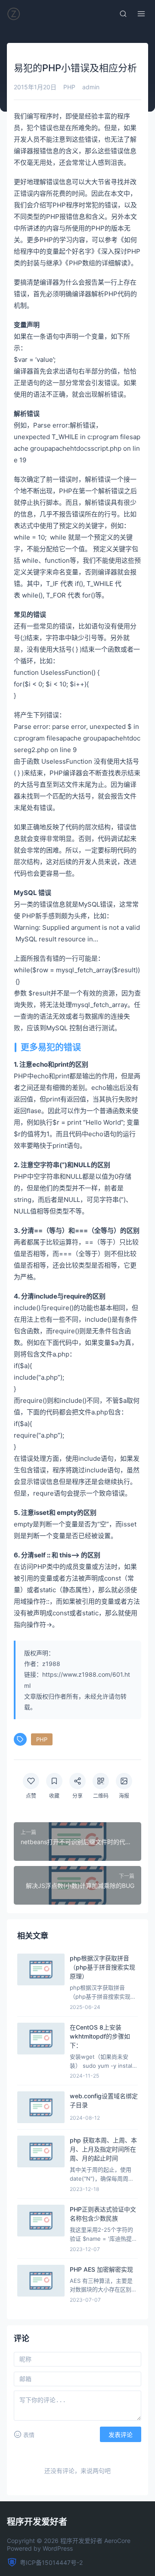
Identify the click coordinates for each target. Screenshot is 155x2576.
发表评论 (121, 2435)
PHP (69, 87)
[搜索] (123, 14)
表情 (29, 2435)
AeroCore (117, 2541)
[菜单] (141, 14)
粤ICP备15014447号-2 (51, 2562)
